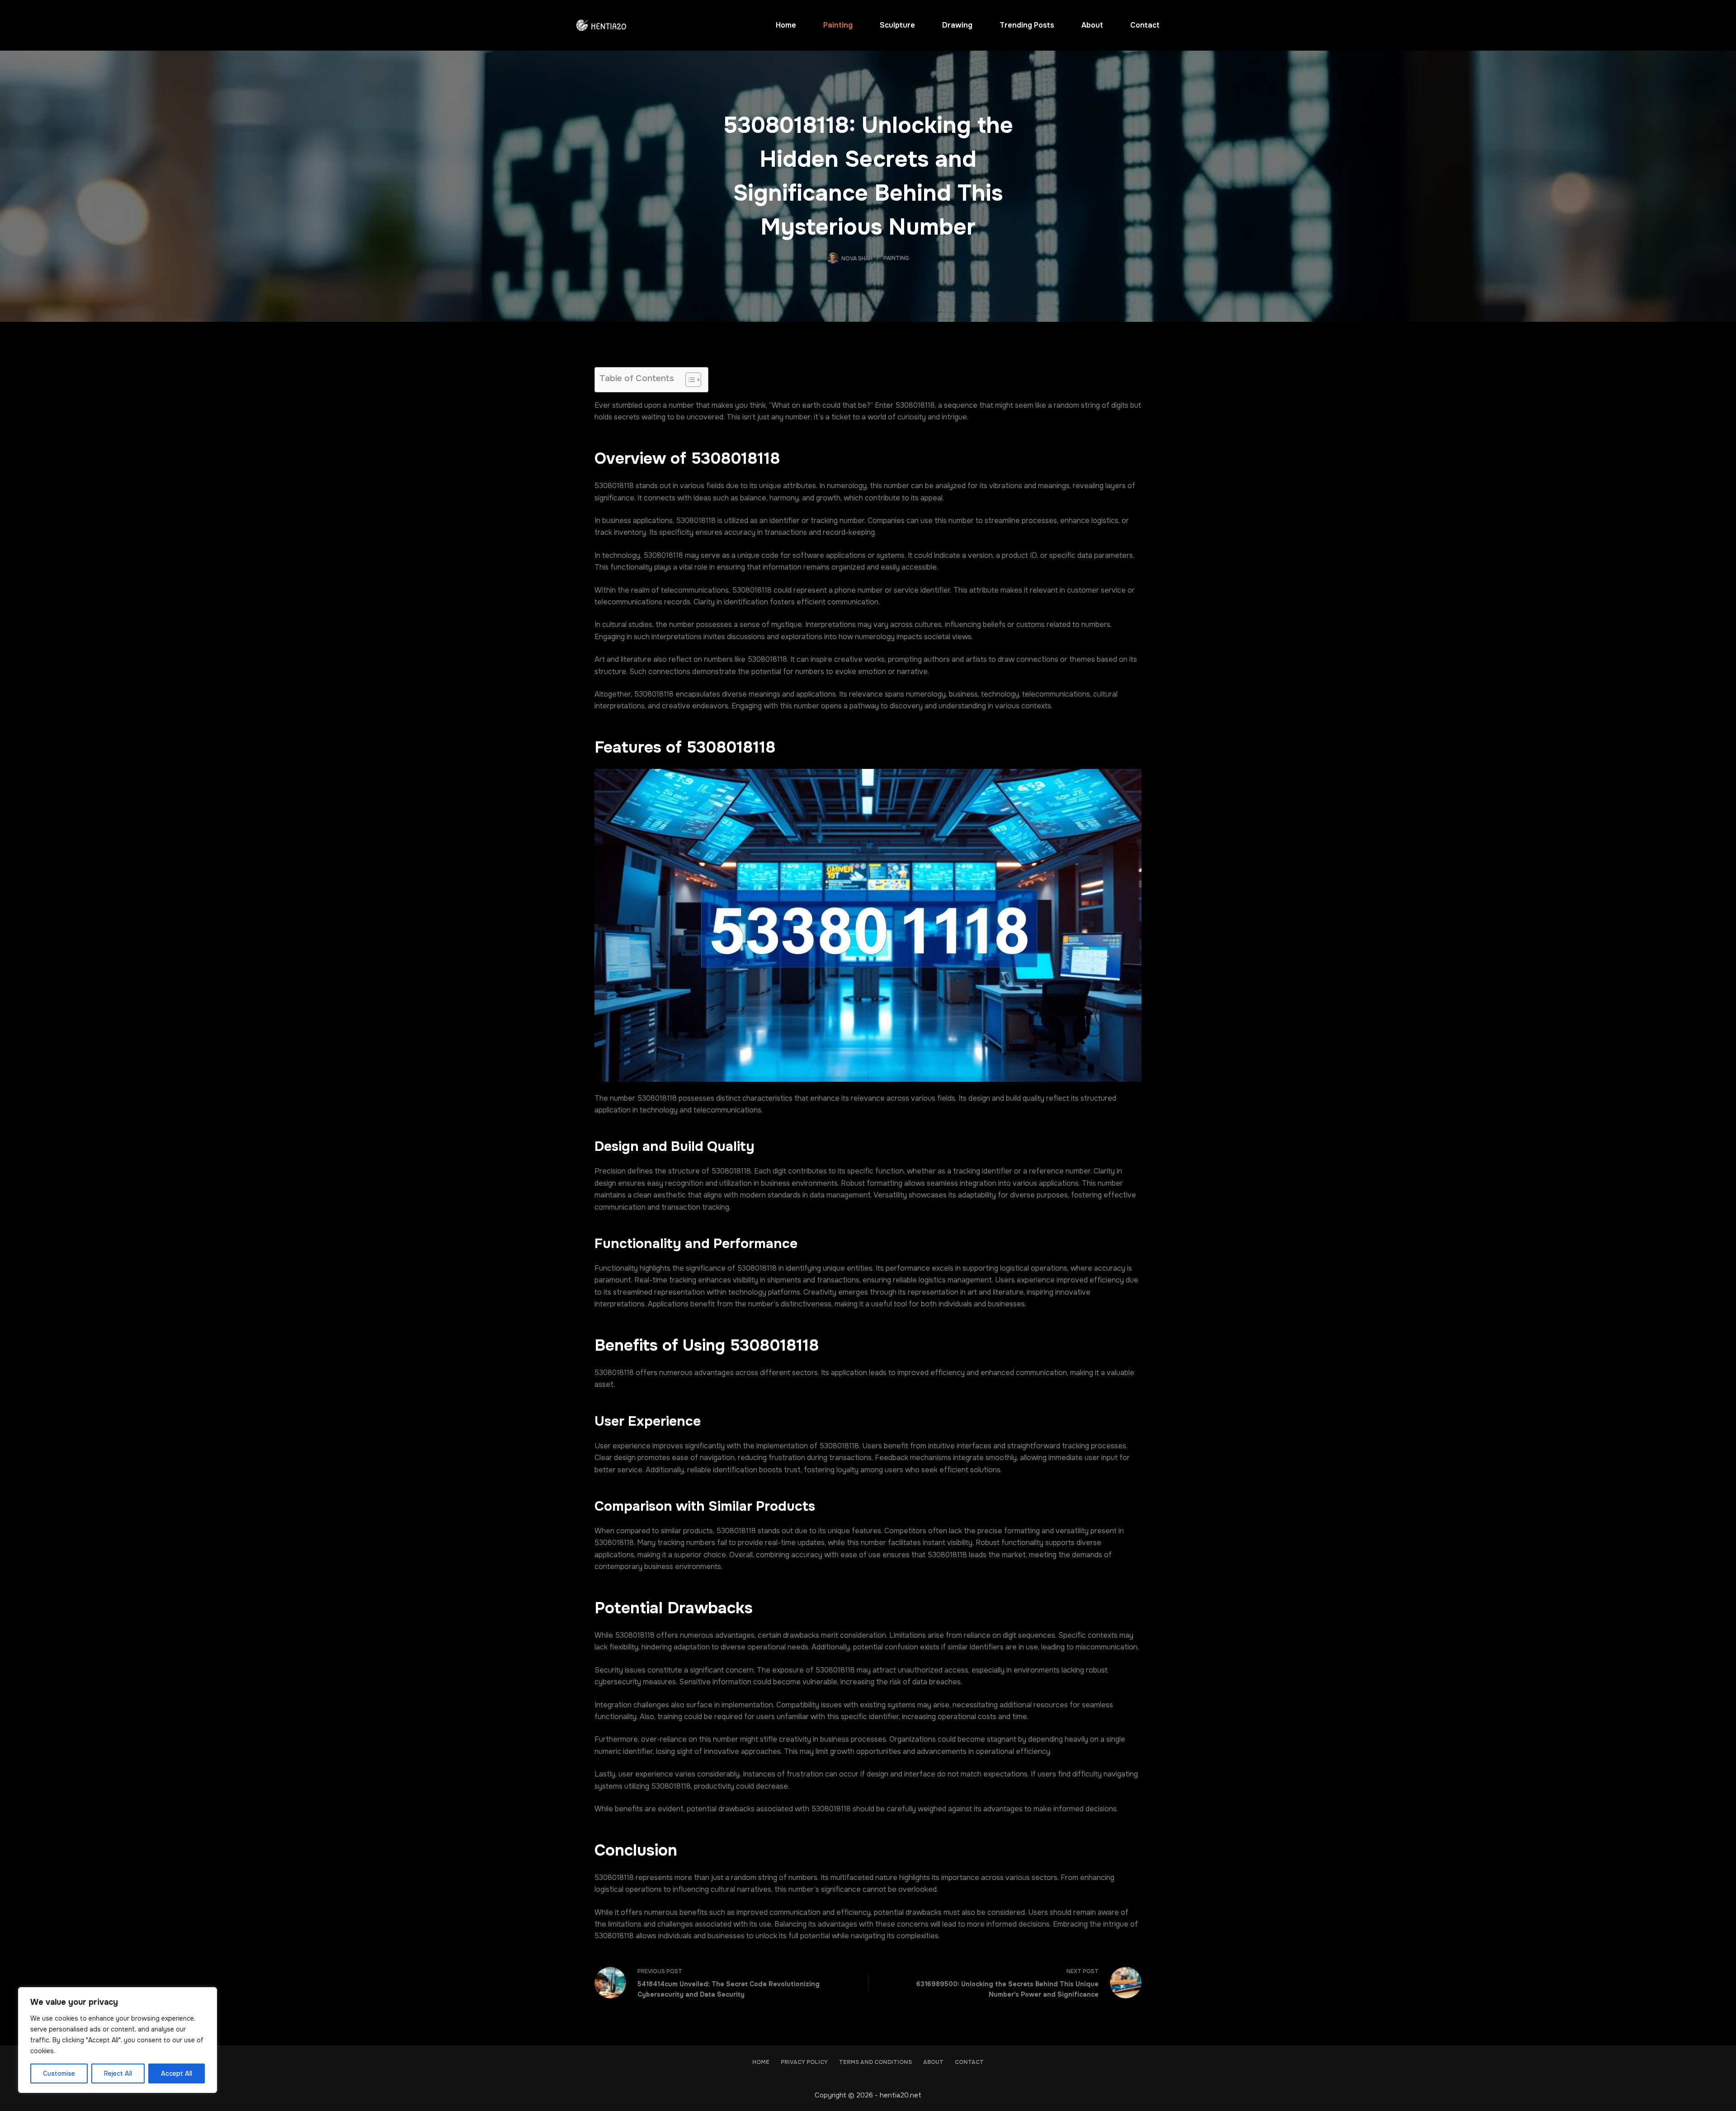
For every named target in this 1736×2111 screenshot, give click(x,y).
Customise (59, 2073)
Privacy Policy (804, 2062)
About (1092, 25)
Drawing (957, 25)
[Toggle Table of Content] (689, 380)
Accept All (177, 2073)
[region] (118, 2040)
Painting (838, 25)
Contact (1145, 25)
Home (786, 25)
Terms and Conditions (875, 2062)
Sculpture (897, 25)
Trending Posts (1027, 25)
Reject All (118, 2073)
